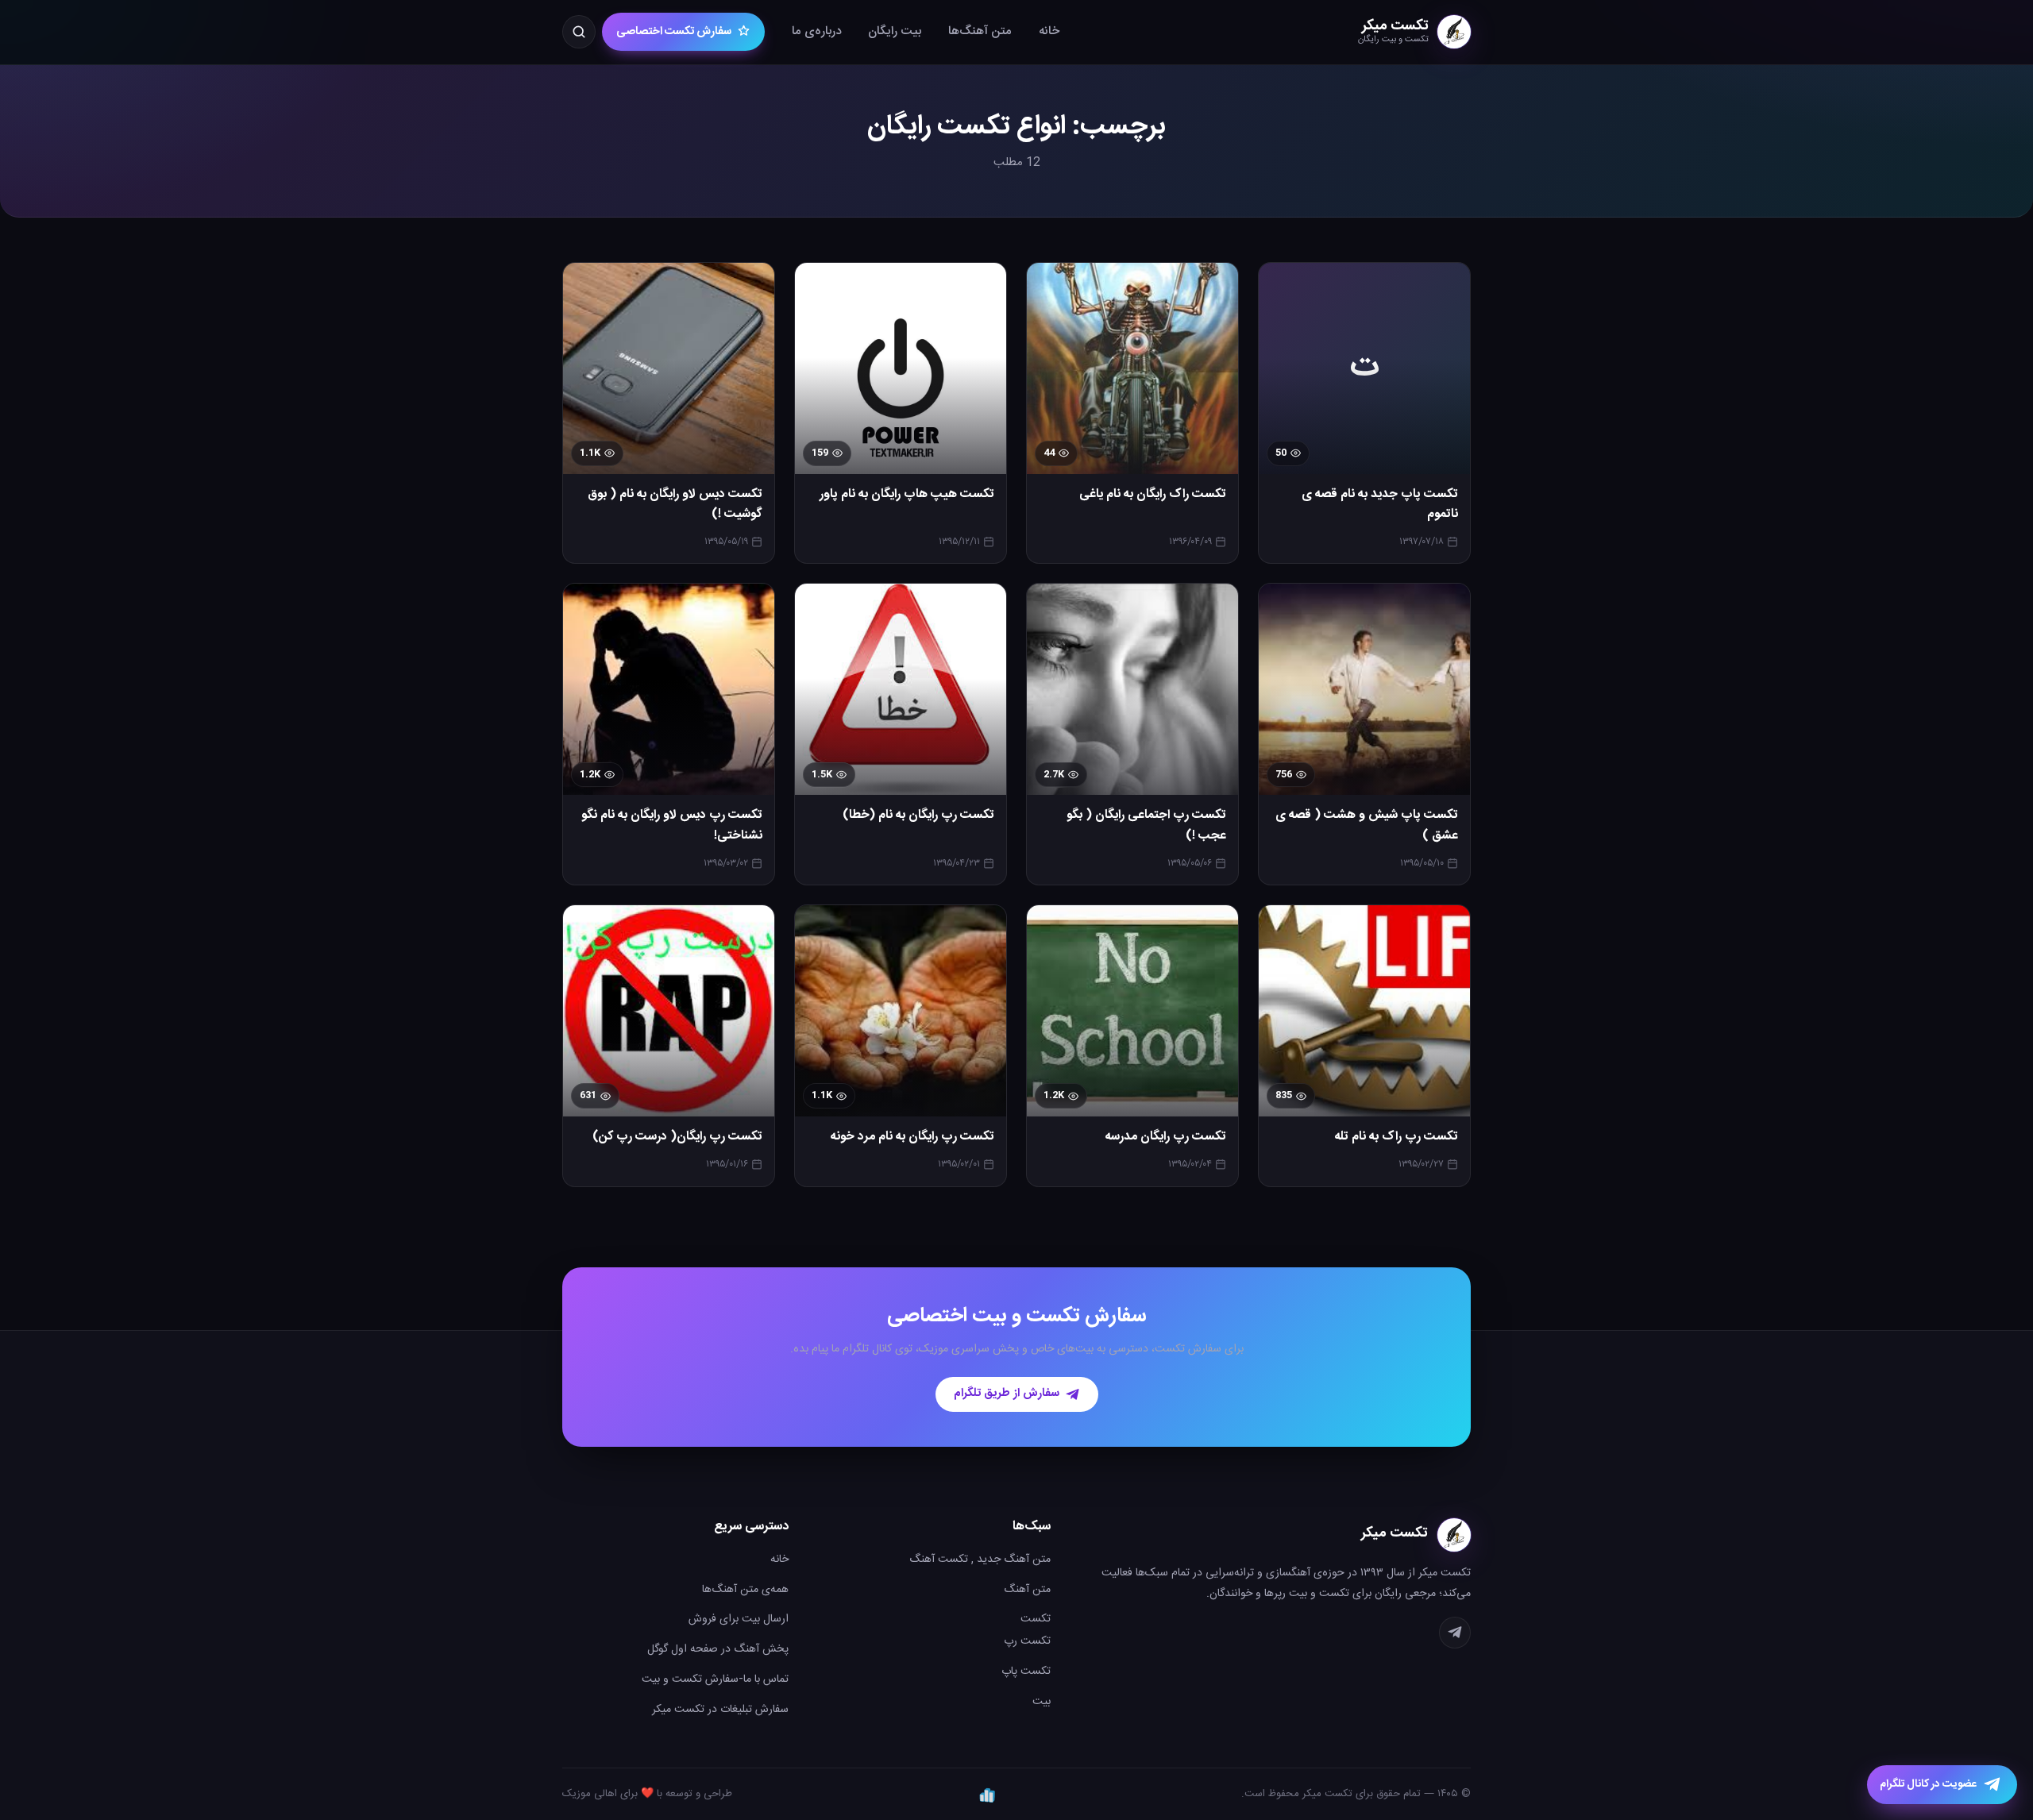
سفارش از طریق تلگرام (1007, 1394)
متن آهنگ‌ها (980, 31)
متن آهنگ (1027, 1590)
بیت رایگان (895, 31)
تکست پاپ (1026, 1672)
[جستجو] (579, 32)
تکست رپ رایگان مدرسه (1166, 1137)
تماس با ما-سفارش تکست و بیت (715, 1679)
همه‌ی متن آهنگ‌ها (745, 1590)
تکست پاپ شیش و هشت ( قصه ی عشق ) (1367, 825)
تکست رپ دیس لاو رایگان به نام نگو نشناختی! (672, 825)
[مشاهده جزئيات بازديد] (987, 1795)
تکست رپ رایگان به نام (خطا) (918, 816)
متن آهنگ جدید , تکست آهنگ (980, 1560)
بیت (1042, 1702)
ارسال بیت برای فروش (739, 1619)
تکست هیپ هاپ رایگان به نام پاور (907, 495)
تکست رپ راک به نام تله (1396, 1137)
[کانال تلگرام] (1455, 1633)
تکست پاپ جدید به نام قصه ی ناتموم (1380, 505)
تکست (1036, 1619)
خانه (1049, 31)
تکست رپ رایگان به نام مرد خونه (912, 1137)
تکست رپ (1027, 1641)
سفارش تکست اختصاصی (674, 32)
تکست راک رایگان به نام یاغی (1153, 495)
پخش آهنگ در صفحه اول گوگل (718, 1649)
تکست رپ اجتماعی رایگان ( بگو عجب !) (1146, 825)
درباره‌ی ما (816, 31)
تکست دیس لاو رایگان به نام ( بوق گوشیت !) (675, 505)
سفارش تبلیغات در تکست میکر (720, 1710)
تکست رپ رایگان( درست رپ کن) (677, 1137)
